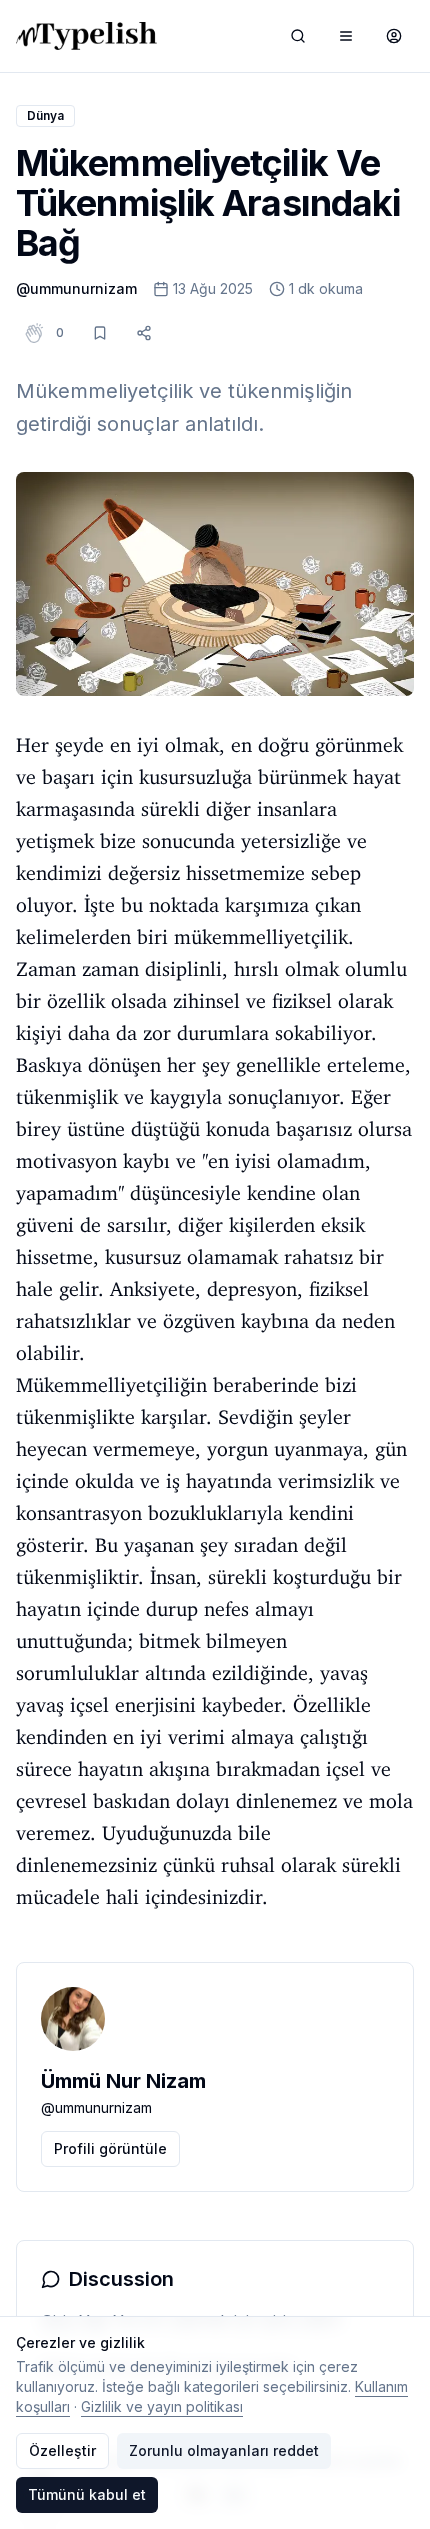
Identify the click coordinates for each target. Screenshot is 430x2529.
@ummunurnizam (76, 288)
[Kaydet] (100, 333)
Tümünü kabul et (87, 2494)
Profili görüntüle (110, 2148)
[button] (60, 333)
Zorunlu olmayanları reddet (224, 2450)
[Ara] (298, 36)
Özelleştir (62, 2450)
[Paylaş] (144, 333)
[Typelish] (86, 36)
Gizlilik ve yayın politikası (162, 2406)
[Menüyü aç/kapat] (346, 36)
